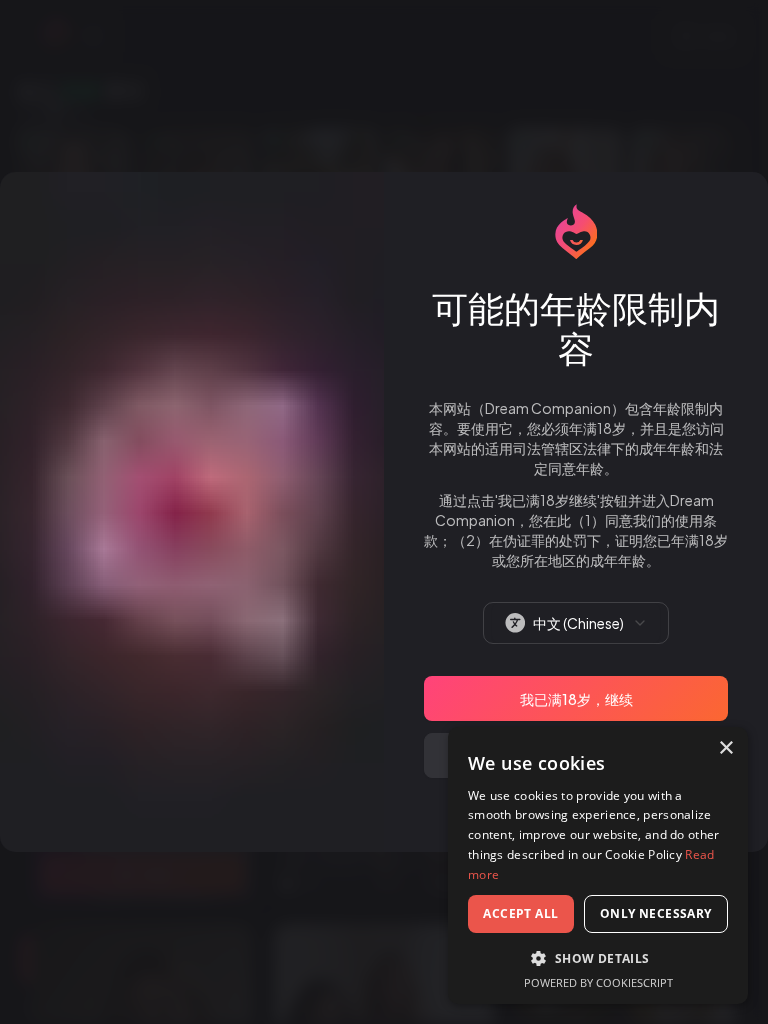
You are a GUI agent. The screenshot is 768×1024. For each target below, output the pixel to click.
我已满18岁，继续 (576, 699)
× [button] (725, 748)
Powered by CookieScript (598, 982)
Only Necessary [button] (656, 913)
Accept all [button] (520, 913)
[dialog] (598, 865)
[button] (598, 958)
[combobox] (576, 623)
